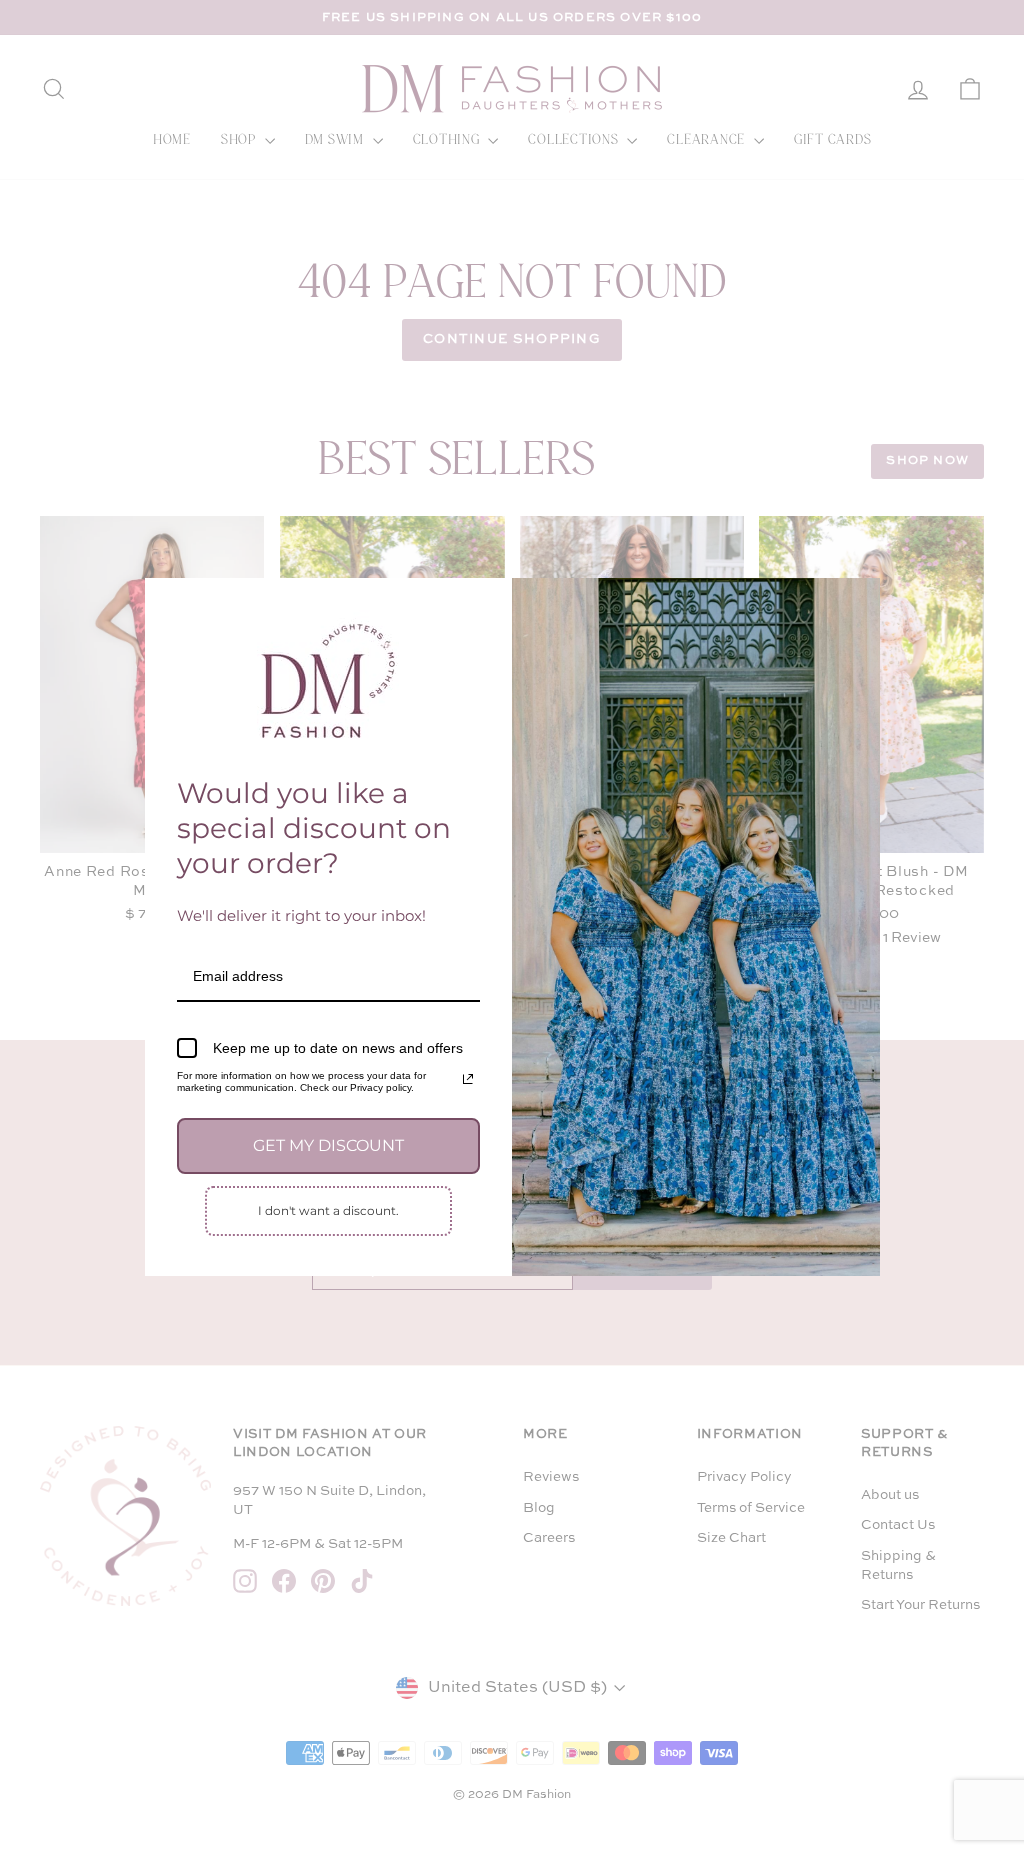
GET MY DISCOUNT (328, 1145)
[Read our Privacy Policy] (468, 1079)
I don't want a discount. (328, 1210)
